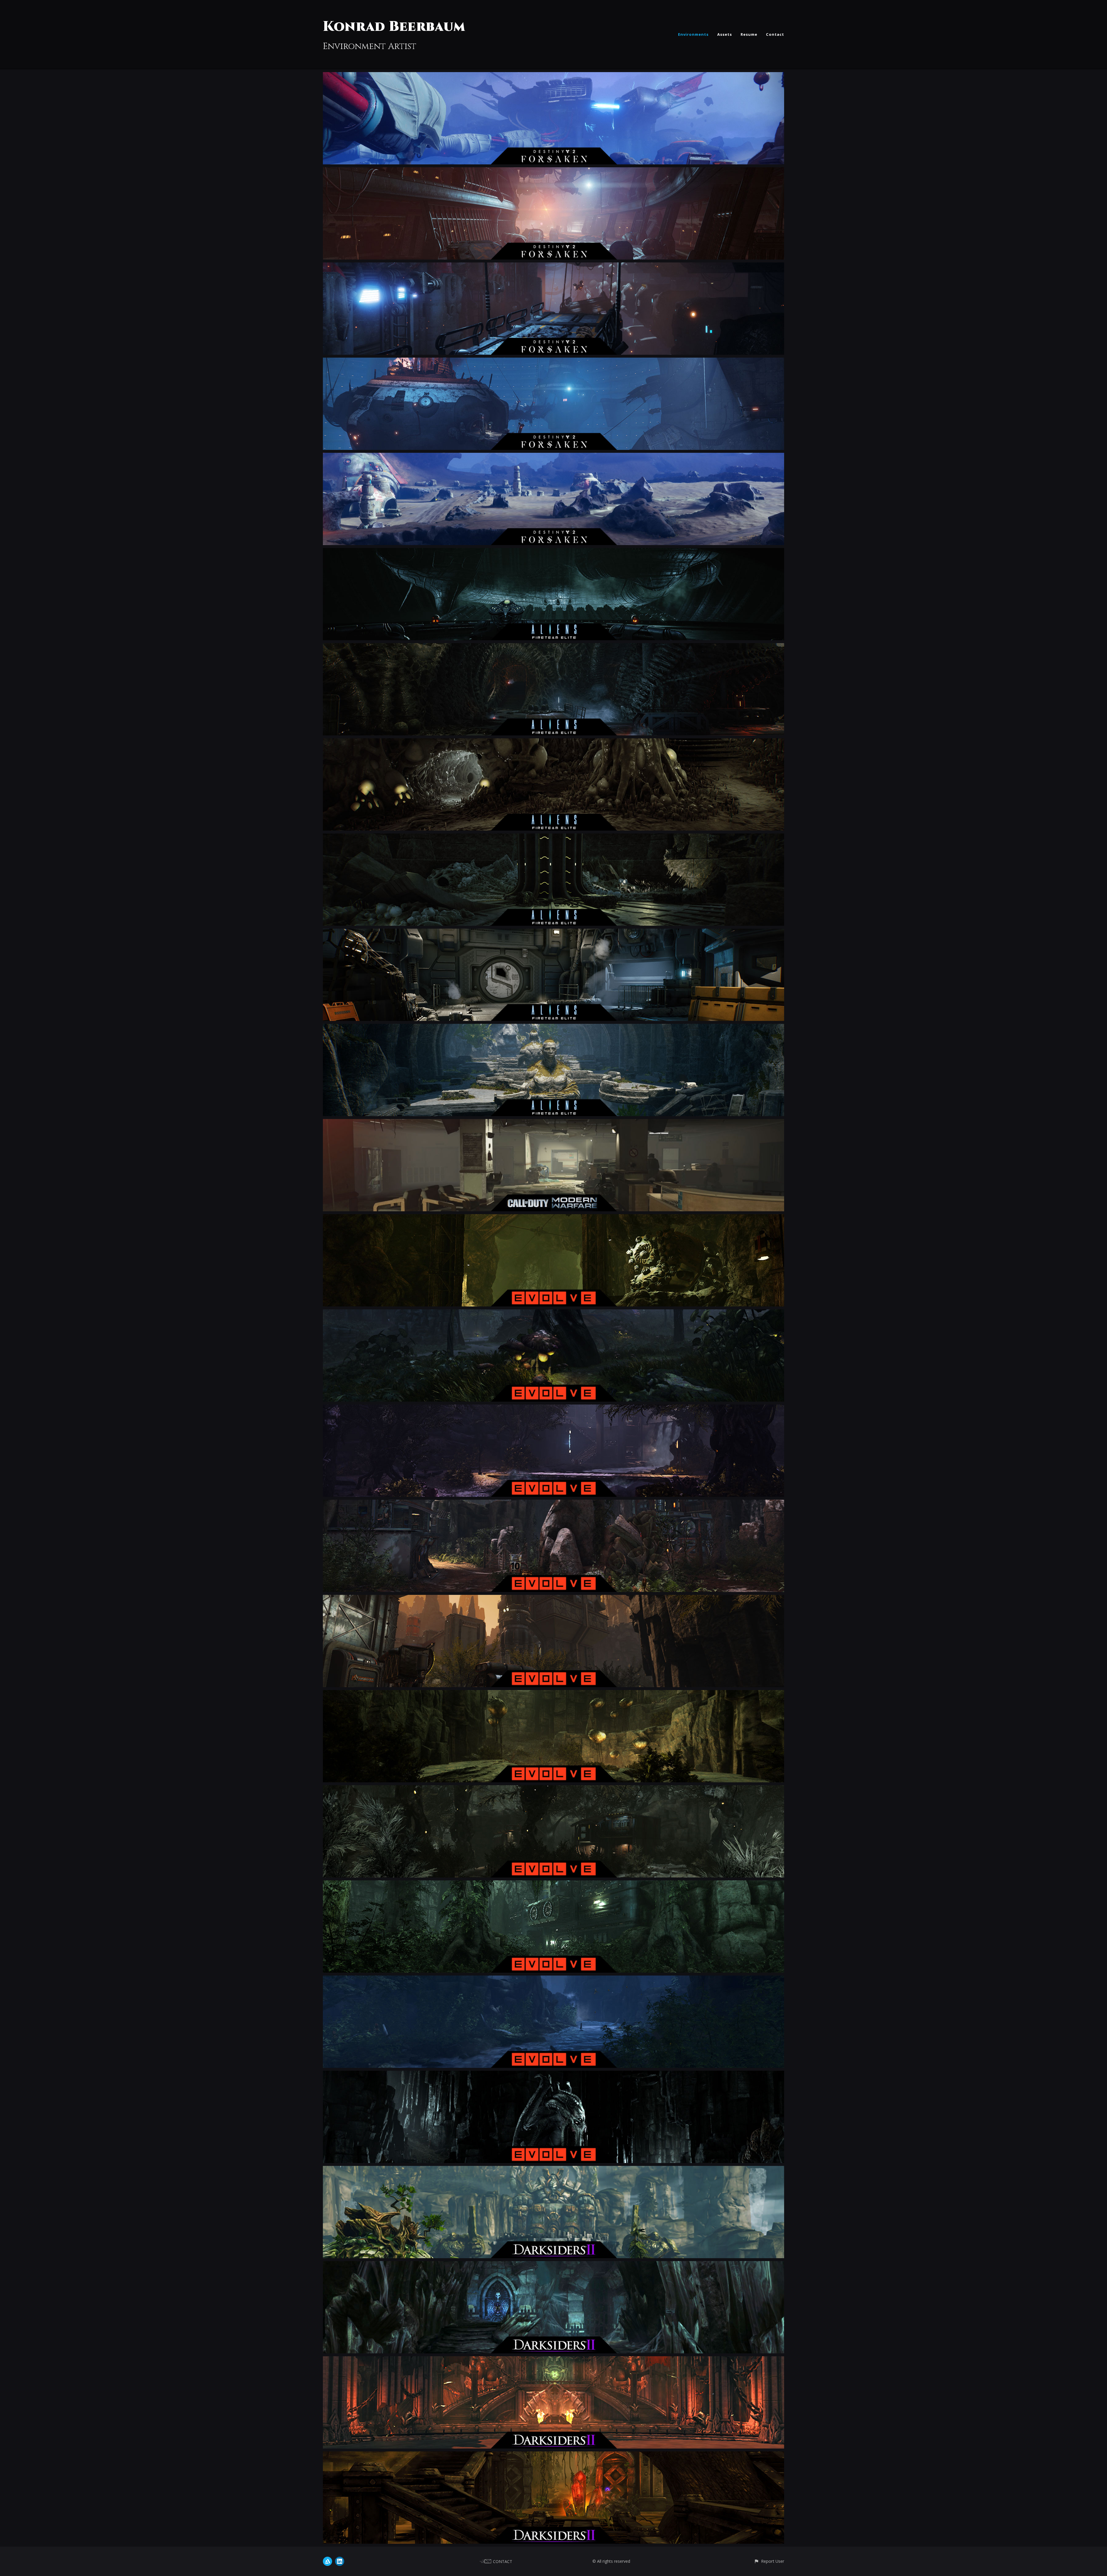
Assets (725, 34)
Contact (775, 34)
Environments (693, 34)
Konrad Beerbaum (394, 27)
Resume (749, 34)
